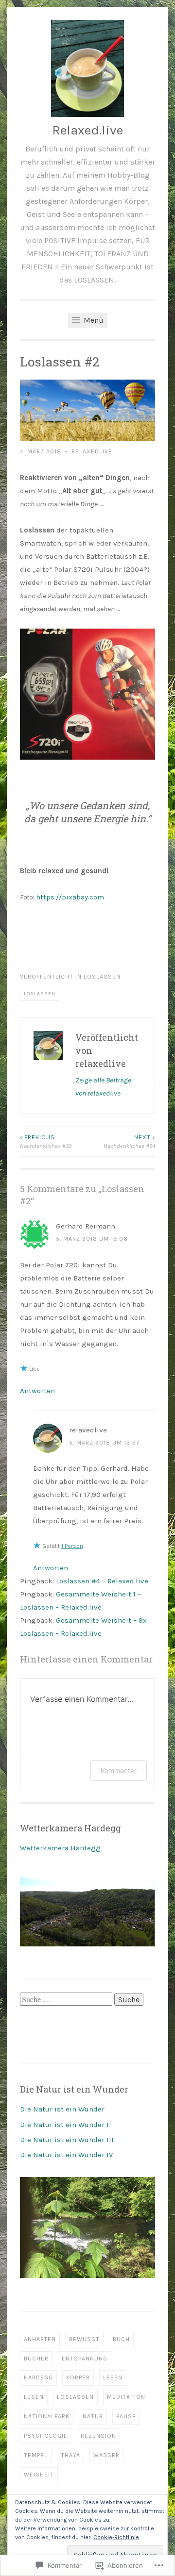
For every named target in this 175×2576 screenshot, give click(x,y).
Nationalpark (47, 2416)
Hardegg (38, 2377)
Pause (126, 2416)
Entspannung (85, 2359)
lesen (34, 2397)
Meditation (126, 2397)
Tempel (36, 2455)
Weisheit (39, 2475)
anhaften (40, 2339)
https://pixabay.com (70, 897)
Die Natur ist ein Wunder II (66, 2125)
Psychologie (46, 2436)
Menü (93, 320)
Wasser (106, 2455)
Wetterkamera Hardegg (60, 1848)
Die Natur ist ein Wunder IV (66, 2155)
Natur (93, 2416)
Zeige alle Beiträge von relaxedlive (103, 1087)
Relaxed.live (87, 130)
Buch (121, 2339)
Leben (113, 2377)
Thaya (70, 2455)
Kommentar (119, 1770)
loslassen (102, 977)
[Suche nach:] (67, 2000)
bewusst (84, 2339)
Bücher (36, 2359)
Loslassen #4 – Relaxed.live (102, 1581)
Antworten (37, 1391)
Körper (78, 2377)
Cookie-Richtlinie (116, 2537)
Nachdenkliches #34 (129, 1142)
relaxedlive (92, 451)
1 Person (72, 1546)
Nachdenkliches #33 (46, 1142)
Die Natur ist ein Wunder (62, 2109)
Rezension (98, 2436)
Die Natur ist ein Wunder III (67, 2140)
